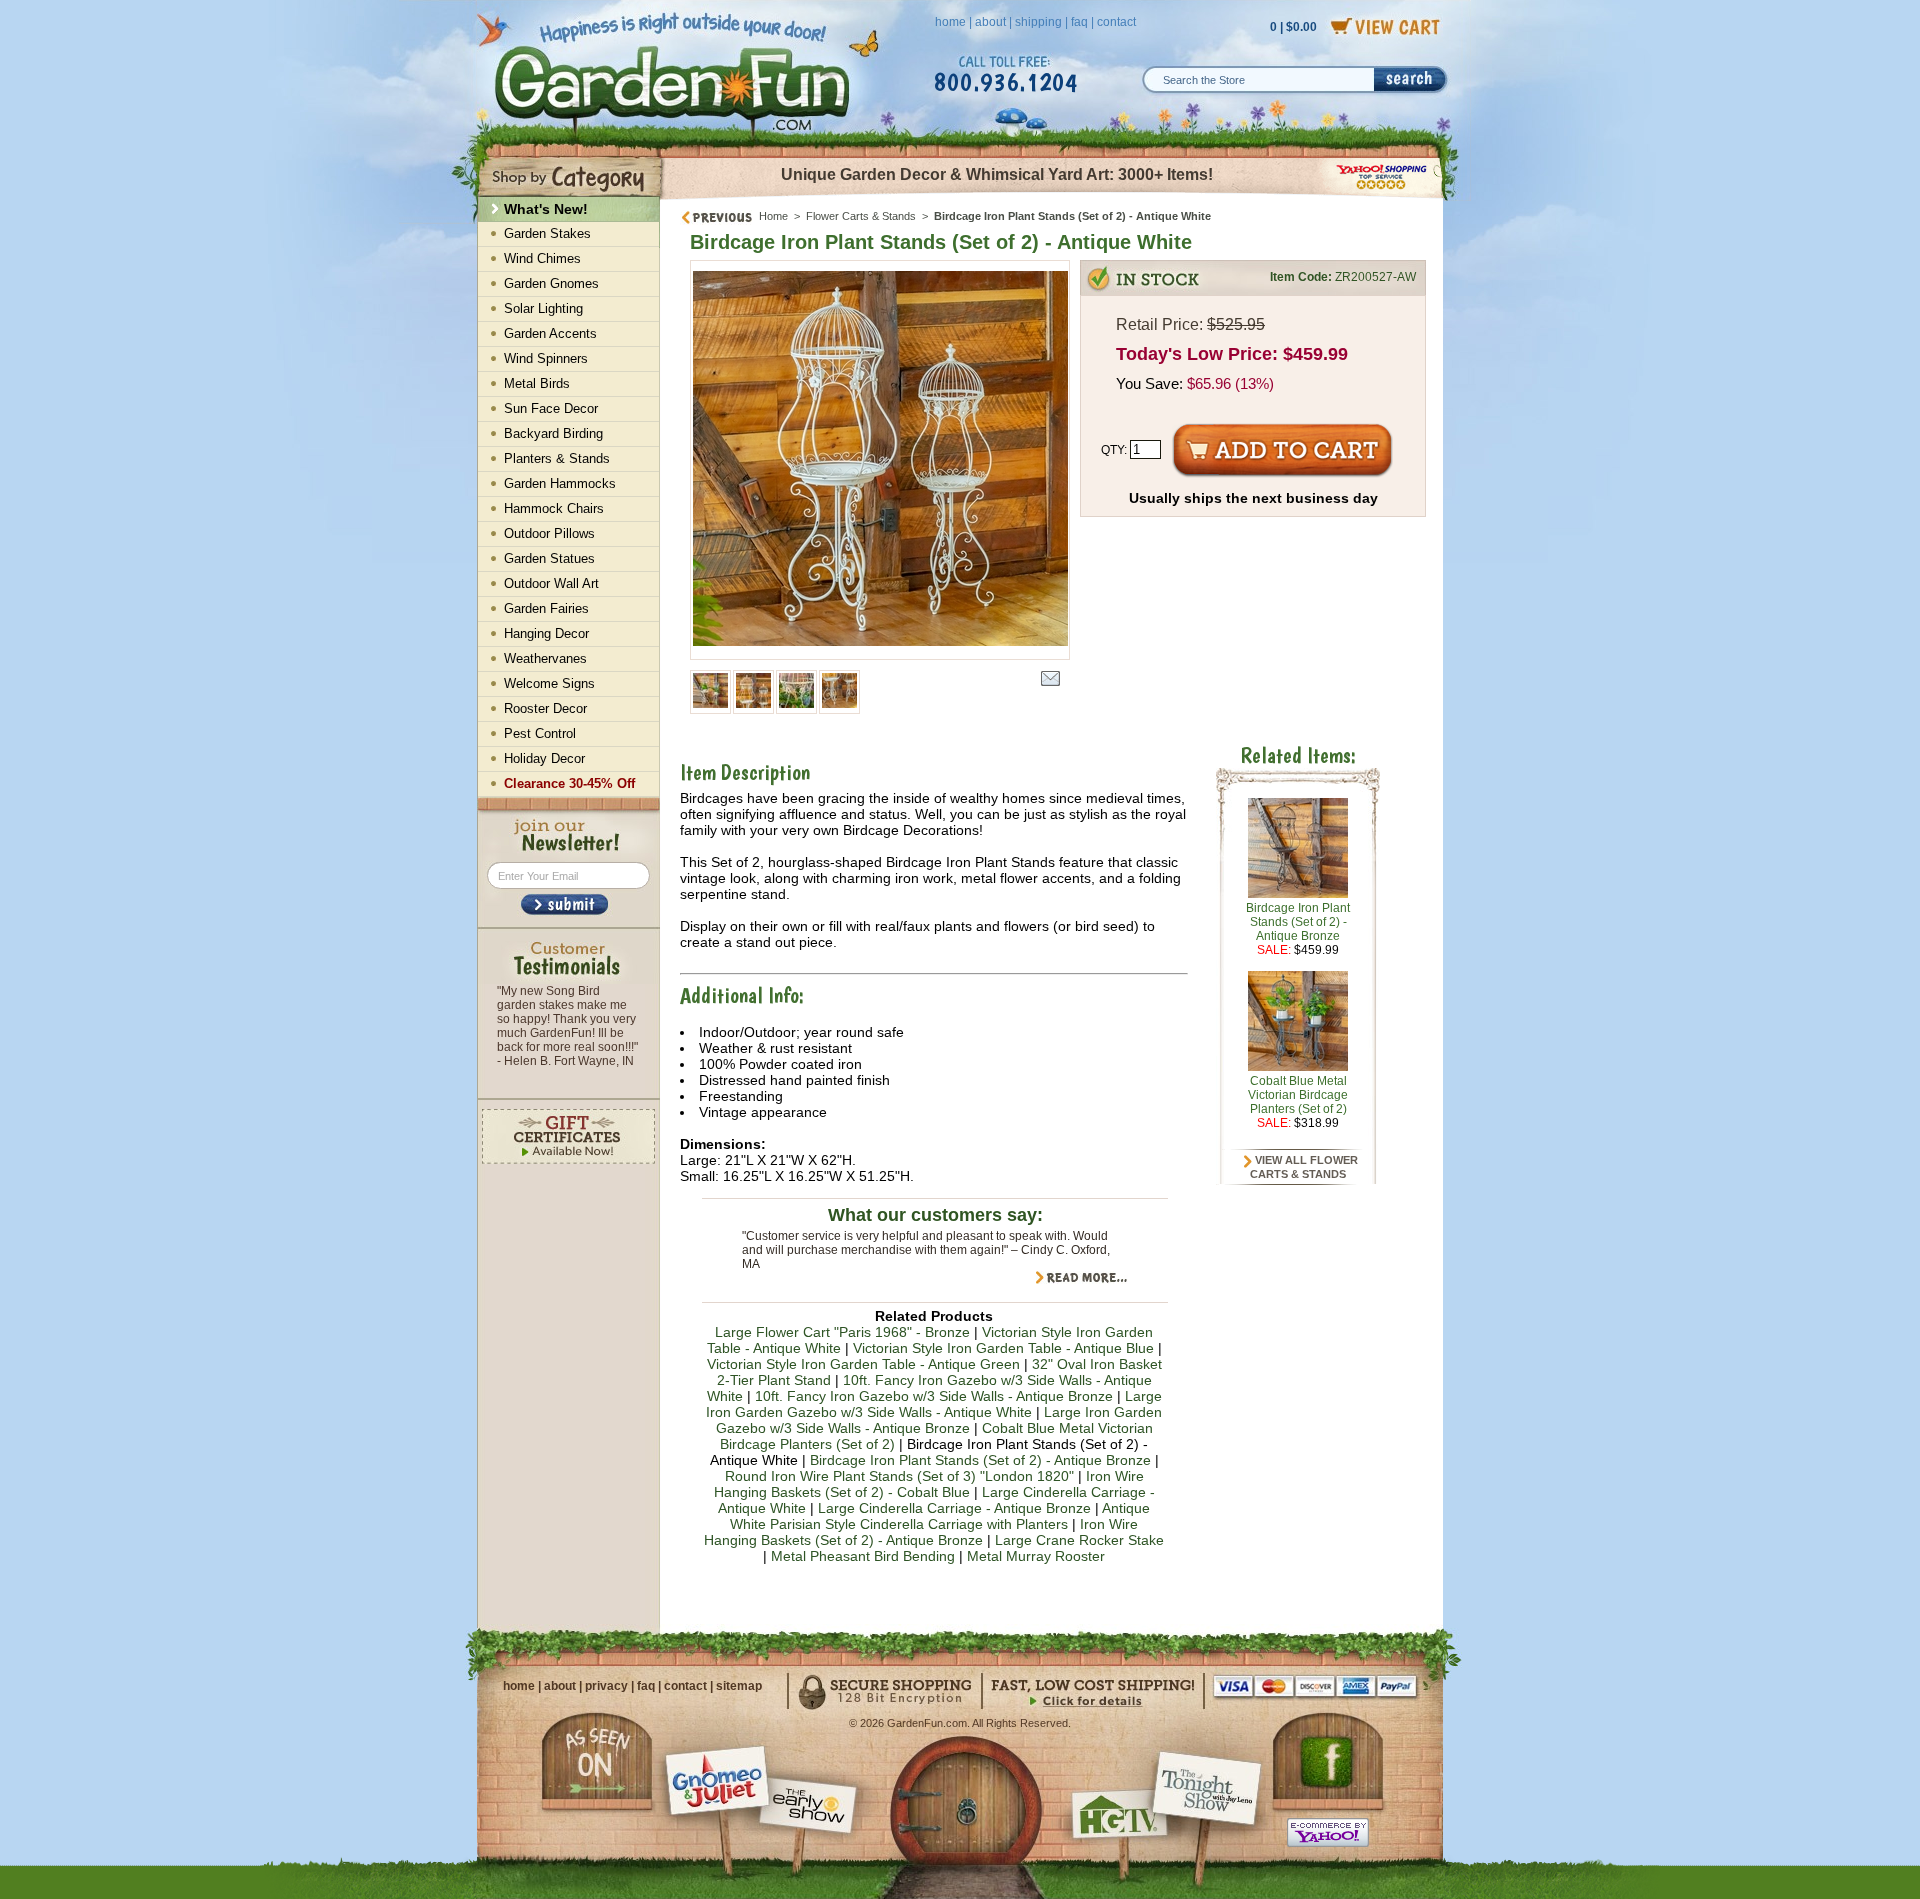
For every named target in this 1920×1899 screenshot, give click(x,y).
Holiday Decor (544, 758)
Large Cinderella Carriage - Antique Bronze (954, 1508)
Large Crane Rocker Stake (1079, 1540)
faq (1079, 22)
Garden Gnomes (551, 283)
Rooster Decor (545, 708)
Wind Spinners (546, 358)
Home (773, 216)
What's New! (546, 209)
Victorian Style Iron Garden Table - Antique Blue (1003, 1348)
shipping (1038, 22)
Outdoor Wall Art (551, 583)
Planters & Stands (557, 458)
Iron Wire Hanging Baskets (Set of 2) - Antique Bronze (921, 1532)
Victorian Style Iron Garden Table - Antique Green (863, 1364)
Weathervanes (545, 658)
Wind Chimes (542, 258)
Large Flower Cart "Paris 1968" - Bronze (842, 1332)
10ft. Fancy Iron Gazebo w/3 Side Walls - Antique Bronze (934, 1396)
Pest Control (540, 733)
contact (1116, 22)
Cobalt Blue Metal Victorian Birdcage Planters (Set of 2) (1298, 1095)
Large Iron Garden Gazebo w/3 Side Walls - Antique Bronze (939, 1420)
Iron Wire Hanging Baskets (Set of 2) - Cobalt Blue (929, 1484)
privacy (606, 1686)
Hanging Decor (546, 633)
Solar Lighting (543, 308)
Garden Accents (550, 333)
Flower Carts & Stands (861, 216)
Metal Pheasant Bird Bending (863, 1556)
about (990, 22)
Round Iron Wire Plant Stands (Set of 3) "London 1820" (899, 1476)
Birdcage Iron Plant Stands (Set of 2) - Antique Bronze (980, 1460)
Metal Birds (537, 383)
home (950, 22)
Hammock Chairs (554, 508)
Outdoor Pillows (549, 533)
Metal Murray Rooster (1036, 1556)
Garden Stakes (547, 233)
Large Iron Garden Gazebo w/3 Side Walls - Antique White (934, 1404)
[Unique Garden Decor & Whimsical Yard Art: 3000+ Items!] (1052, 198)
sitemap (739, 1686)
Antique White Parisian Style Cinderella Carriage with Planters (940, 1516)
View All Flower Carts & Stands (1304, 1167)
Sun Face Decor (551, 408)
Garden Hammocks (560, 483)
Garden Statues (549, 558)
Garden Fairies (546, 608)
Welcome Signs (549, 683)
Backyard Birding (553, 433)
